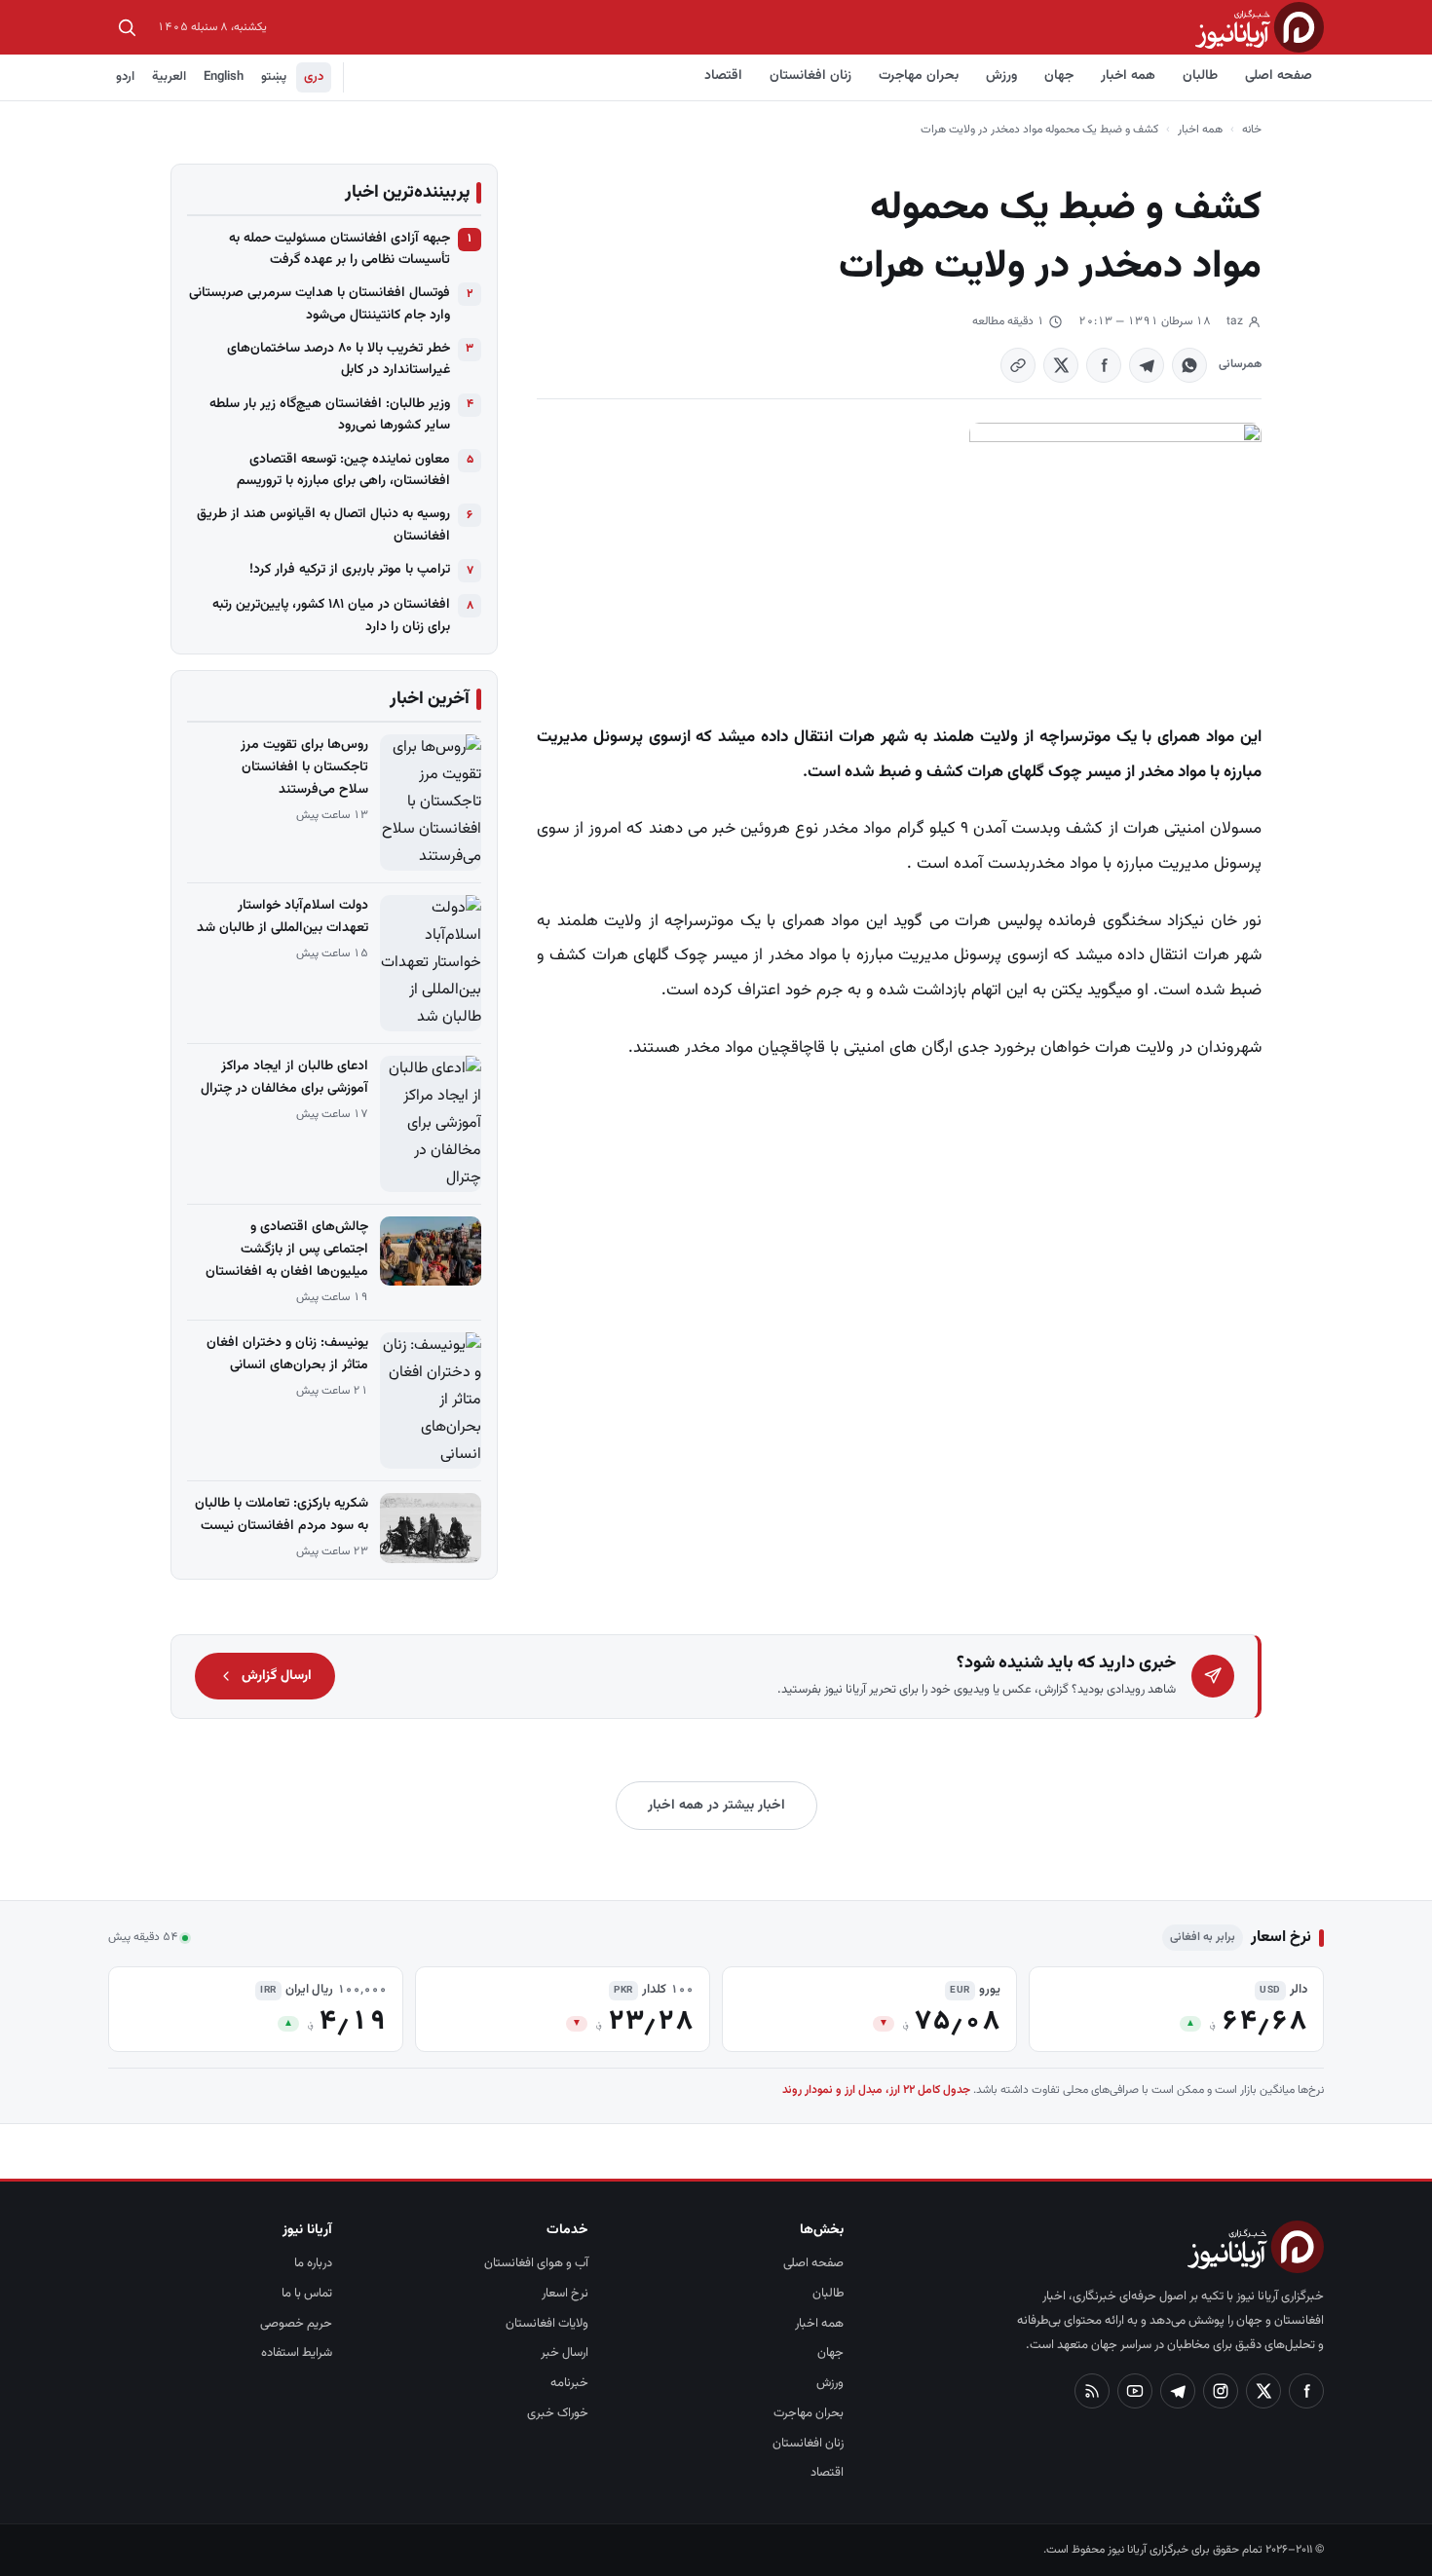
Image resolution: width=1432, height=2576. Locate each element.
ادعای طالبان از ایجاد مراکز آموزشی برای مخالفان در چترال (284, 1078)
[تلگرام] (1178, 2391)
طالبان (1200, 76)
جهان (1059, 76)
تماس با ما (307, 2294)
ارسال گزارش (277, 1676)
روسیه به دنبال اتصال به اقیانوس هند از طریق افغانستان (323, 525)
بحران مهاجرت (919, 76)
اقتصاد (723, 76)
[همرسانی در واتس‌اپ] (1189, 365)
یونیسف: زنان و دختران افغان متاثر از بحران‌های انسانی (287, 1354)
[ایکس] (1263, 2391)
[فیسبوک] (1306, 2391)
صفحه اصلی (1279, 76)
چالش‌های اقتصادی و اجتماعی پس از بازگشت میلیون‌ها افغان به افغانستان (287, 1250)
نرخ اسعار (565, 2294)
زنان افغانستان (810, 76)
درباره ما (313, 2263)
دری (314, 77)
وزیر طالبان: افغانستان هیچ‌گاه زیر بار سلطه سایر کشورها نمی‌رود (330, 415)
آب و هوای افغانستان (536, 2263)
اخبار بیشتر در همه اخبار (716, 1806)
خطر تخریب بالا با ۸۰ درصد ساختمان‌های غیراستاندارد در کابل (339, 359)
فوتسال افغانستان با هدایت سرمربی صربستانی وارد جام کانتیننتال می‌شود (320, 304)
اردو (125, 77)
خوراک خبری (558, 2413)
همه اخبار (1128, 76)
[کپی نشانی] (1018, 365)
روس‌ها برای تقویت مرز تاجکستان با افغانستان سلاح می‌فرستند (304, 767)
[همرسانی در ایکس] (1061, 365)
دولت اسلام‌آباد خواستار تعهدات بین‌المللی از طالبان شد (283, 917)
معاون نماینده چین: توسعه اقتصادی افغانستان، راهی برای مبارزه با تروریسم (343, 470)
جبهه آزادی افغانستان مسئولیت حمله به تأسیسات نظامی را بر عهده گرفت (339, 249)
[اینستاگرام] (1221, 2391)
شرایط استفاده (297, 2353)
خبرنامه (569, 2383)
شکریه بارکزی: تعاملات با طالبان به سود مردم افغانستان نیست (282, 1515)
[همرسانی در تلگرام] (1147, 365)
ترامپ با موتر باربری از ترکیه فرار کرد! (350, 570)
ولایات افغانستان (547, 2324)
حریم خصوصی (296, 2324)
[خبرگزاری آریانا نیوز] (1260, 27)
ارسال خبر (565, 2353)
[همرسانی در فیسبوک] (1104, 365)
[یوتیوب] (1135, 2391)
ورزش (1001, 76)
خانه (1252, 130)
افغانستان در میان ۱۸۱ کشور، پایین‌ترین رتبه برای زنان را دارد (331, 616)
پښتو (274, 77)
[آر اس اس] (1092, 2391)
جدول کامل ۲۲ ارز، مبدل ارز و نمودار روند (876, 2090)
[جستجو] (127, 27)
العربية (169, 77)
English (224, 77)
